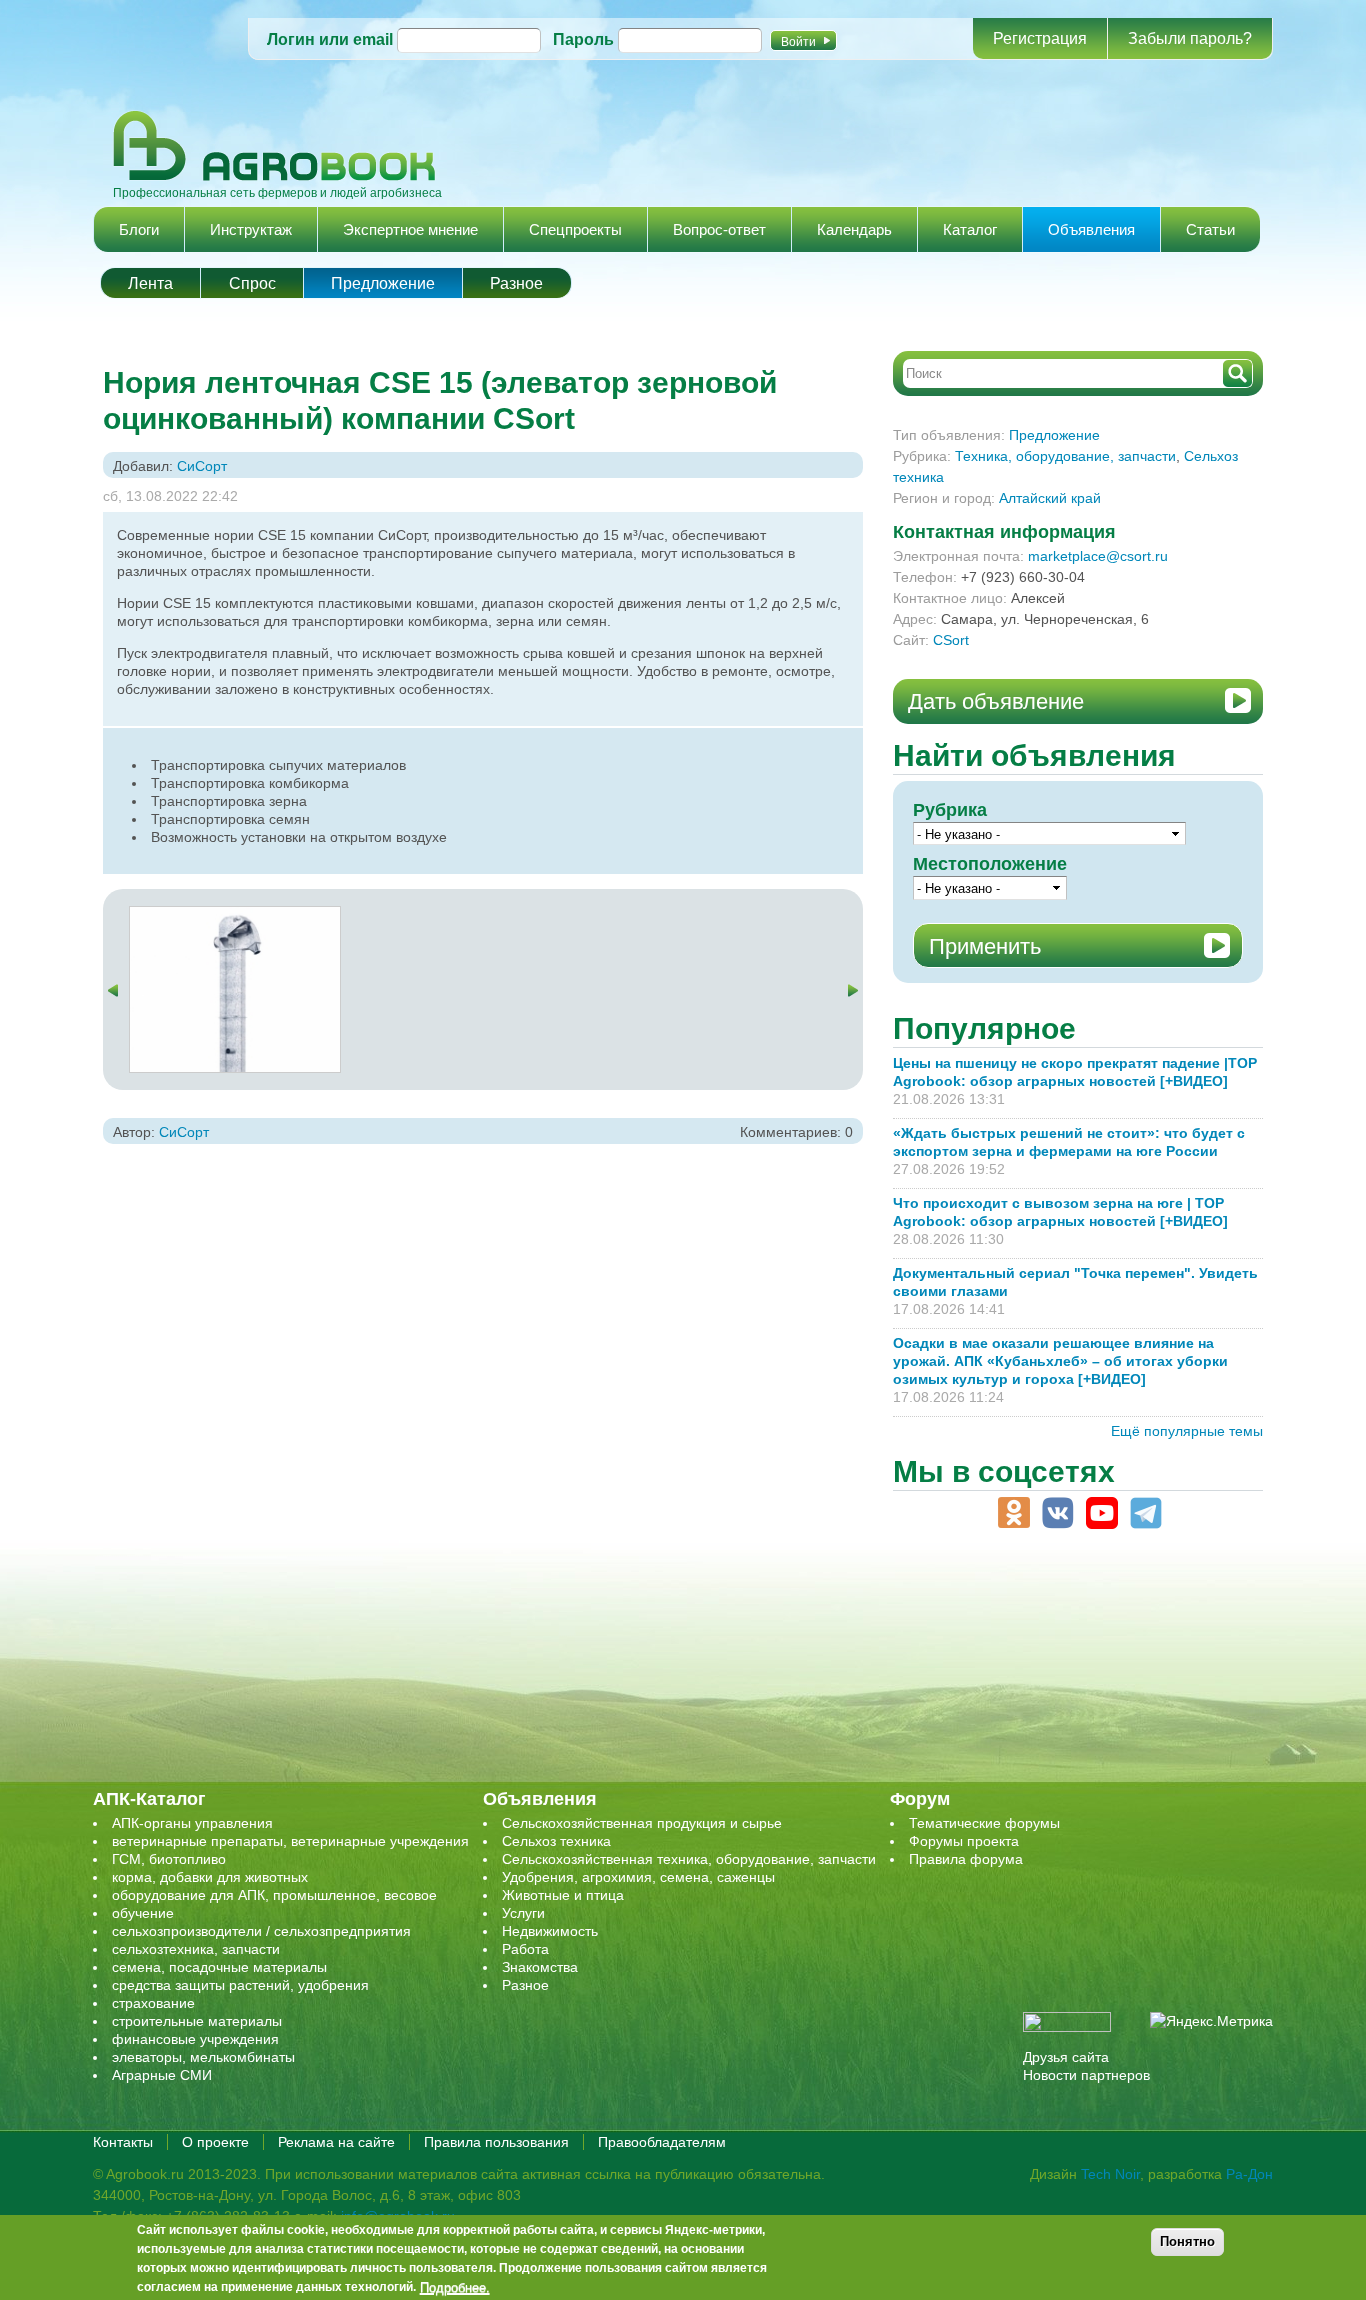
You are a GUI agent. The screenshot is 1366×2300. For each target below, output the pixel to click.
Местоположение (990, 864)
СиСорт (202, 466)
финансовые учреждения (195, 2039)
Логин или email (330, 39)
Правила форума (966, 1859)
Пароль (583, 39)
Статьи (1210, 229)
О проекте (215, 2142)
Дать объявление (996, 701)
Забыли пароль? (1190, 38)
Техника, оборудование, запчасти (1065, 456)
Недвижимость (550, 1931)
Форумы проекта (964, 1841)
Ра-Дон (1249, 2174)
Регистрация (1040, 38)
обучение (143, 1913)
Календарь (854, 229)
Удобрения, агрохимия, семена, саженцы (638, 1877)
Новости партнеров (1086, 2075)
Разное (516, 283)
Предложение (383, 283)
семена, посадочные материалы (219, 1967)
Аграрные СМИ (162, 2075)
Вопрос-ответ (719, 229)
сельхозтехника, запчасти (196, 1949)
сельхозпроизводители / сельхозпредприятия (261, 1931)
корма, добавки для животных (210, 1877)
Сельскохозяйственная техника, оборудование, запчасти (689, 1859)
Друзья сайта (1066, 2057)
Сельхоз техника (556, 1841)
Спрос (252, 283)
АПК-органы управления (192, 1823)
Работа (525, 1949)
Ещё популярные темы (1187, 1431)
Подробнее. (455, 2287)
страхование (153, 2003)
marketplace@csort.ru (1098, 556)
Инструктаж (251, 229)
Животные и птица (563, 1895)
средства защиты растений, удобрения (240, 1985)
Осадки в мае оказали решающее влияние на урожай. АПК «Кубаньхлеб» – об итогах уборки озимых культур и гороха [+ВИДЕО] (1060, 1361)
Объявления (1091, 229)
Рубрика (950, 810)
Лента (150, 283)
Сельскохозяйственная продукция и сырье (642, 1823)
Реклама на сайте (336, 2142)
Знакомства (540, 1967)
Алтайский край (1050, 498)
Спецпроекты (575, 229)
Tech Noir (1110, 2174)
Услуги (523, 1913)
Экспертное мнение (410, 229)
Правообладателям (662, 2142)
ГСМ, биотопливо (169, 1859)
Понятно (1187, 2241)
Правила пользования (496, 2142)
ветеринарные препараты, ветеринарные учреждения (290, 1841)
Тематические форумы (984, 1823)
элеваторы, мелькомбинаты (203, 2057)
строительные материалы (197, 2021)
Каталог (970, 229)
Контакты (123, 2142)
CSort (951, 640)
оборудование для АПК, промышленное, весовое (274, 1895)
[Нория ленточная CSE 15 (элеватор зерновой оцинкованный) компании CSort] (235, 916)
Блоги (139, 229)
